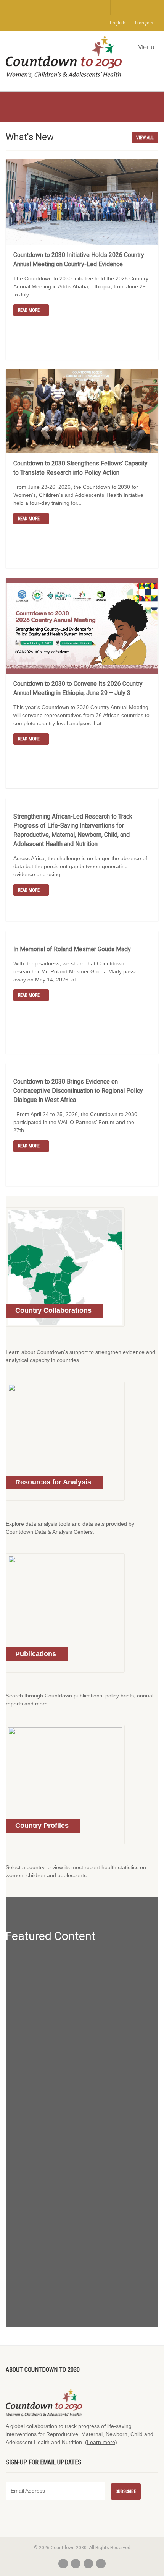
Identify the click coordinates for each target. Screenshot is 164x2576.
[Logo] (64, 57)
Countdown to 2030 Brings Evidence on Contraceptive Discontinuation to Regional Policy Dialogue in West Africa (78, 1091)
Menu (145, 47)
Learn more (101, 2442)
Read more (29, 310)
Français (144, 23)
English (118, 23)
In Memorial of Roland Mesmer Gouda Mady (72, 949)
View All (145, 138)
